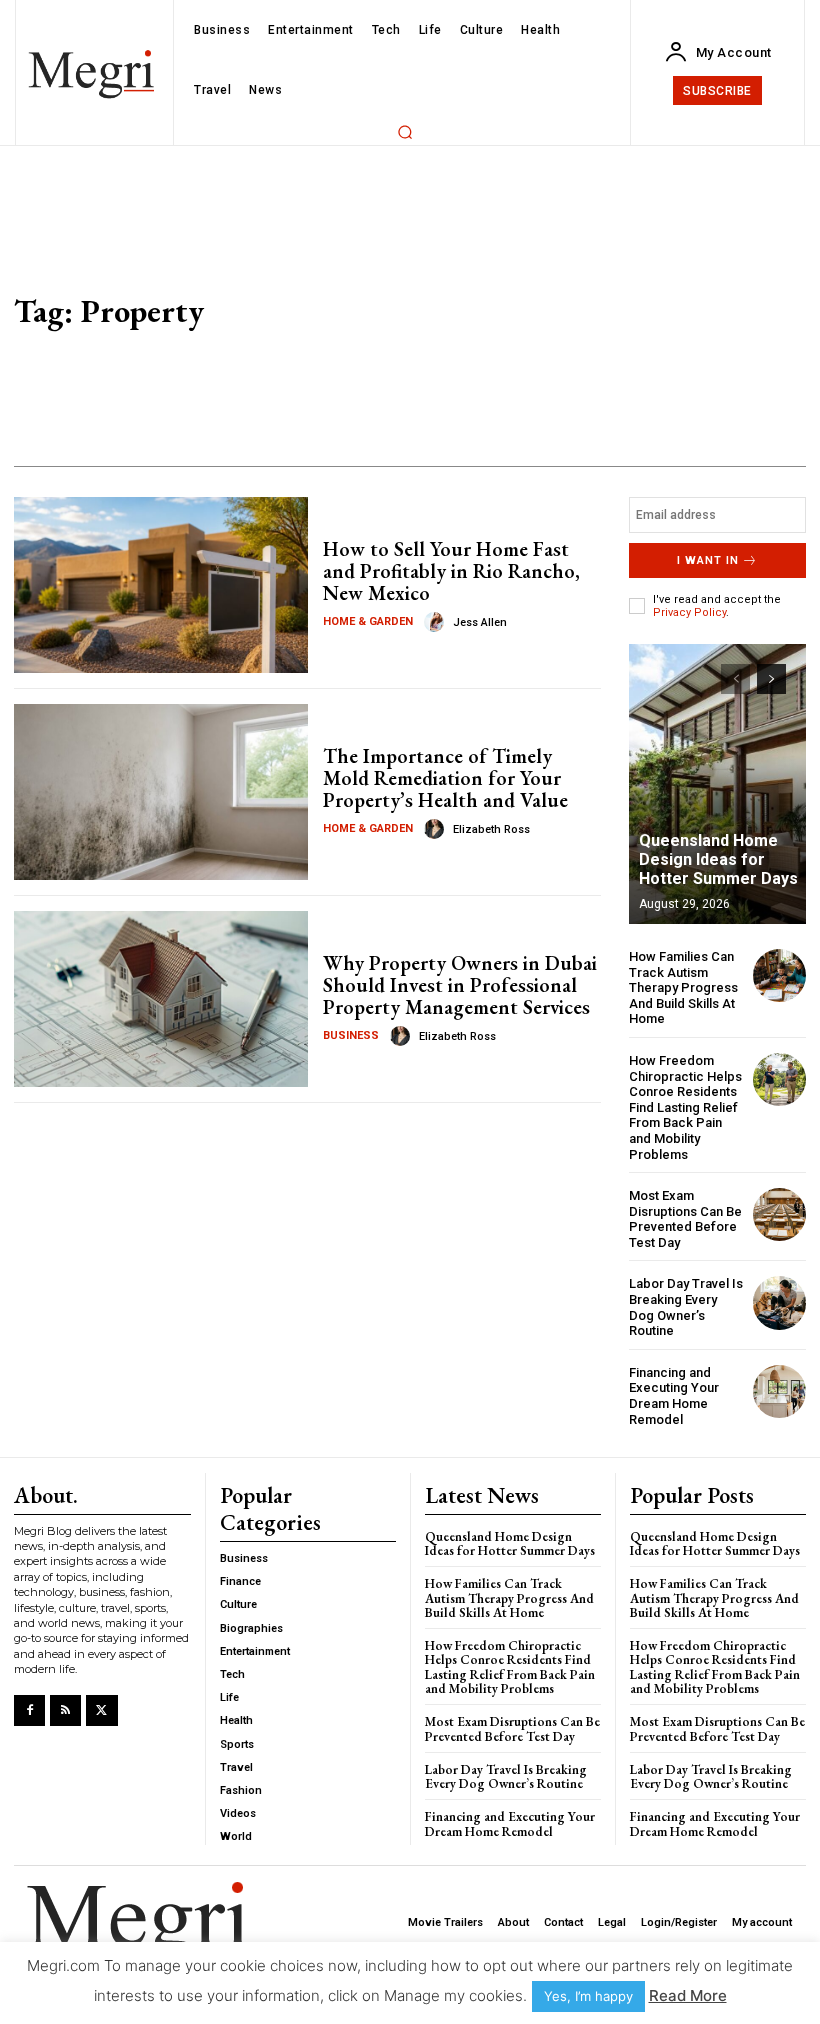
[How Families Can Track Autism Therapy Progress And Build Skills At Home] (779, 975)
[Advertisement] (574, 316)
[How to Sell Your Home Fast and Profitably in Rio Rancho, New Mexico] (161, 585)
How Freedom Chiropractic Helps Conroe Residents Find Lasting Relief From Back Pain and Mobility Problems (685, 1107)
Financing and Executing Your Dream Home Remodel (674, 1396)
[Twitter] (101, 1710)
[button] (405, 132)
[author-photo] (437, 622)
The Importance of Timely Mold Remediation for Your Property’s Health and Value (445, 778)
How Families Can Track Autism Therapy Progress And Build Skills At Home (683, 987)
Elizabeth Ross (491, 829)
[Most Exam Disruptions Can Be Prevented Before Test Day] (779, 1214)
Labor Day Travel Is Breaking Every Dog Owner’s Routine (686, 1307)
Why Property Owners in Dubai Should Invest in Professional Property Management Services (460, 985)
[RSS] (65, 1710)
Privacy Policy (689, 612)
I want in (708, 560)
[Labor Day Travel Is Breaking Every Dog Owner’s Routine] (779, 1302)
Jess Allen (480, 622)
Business (351, 1035)
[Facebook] (29, 1710)
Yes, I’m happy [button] (588, 1996)
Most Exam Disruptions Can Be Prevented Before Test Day (685, 1219)
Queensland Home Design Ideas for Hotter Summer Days (718, 859)
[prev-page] (735, 679)
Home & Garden (368, 621)
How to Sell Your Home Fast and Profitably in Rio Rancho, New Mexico (451, 571)
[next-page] (771, 679)
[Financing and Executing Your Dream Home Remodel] (779, 1391)
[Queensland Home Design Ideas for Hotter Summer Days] (717, 784)
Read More (688, 1995)
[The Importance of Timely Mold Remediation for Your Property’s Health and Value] (161, 792)
